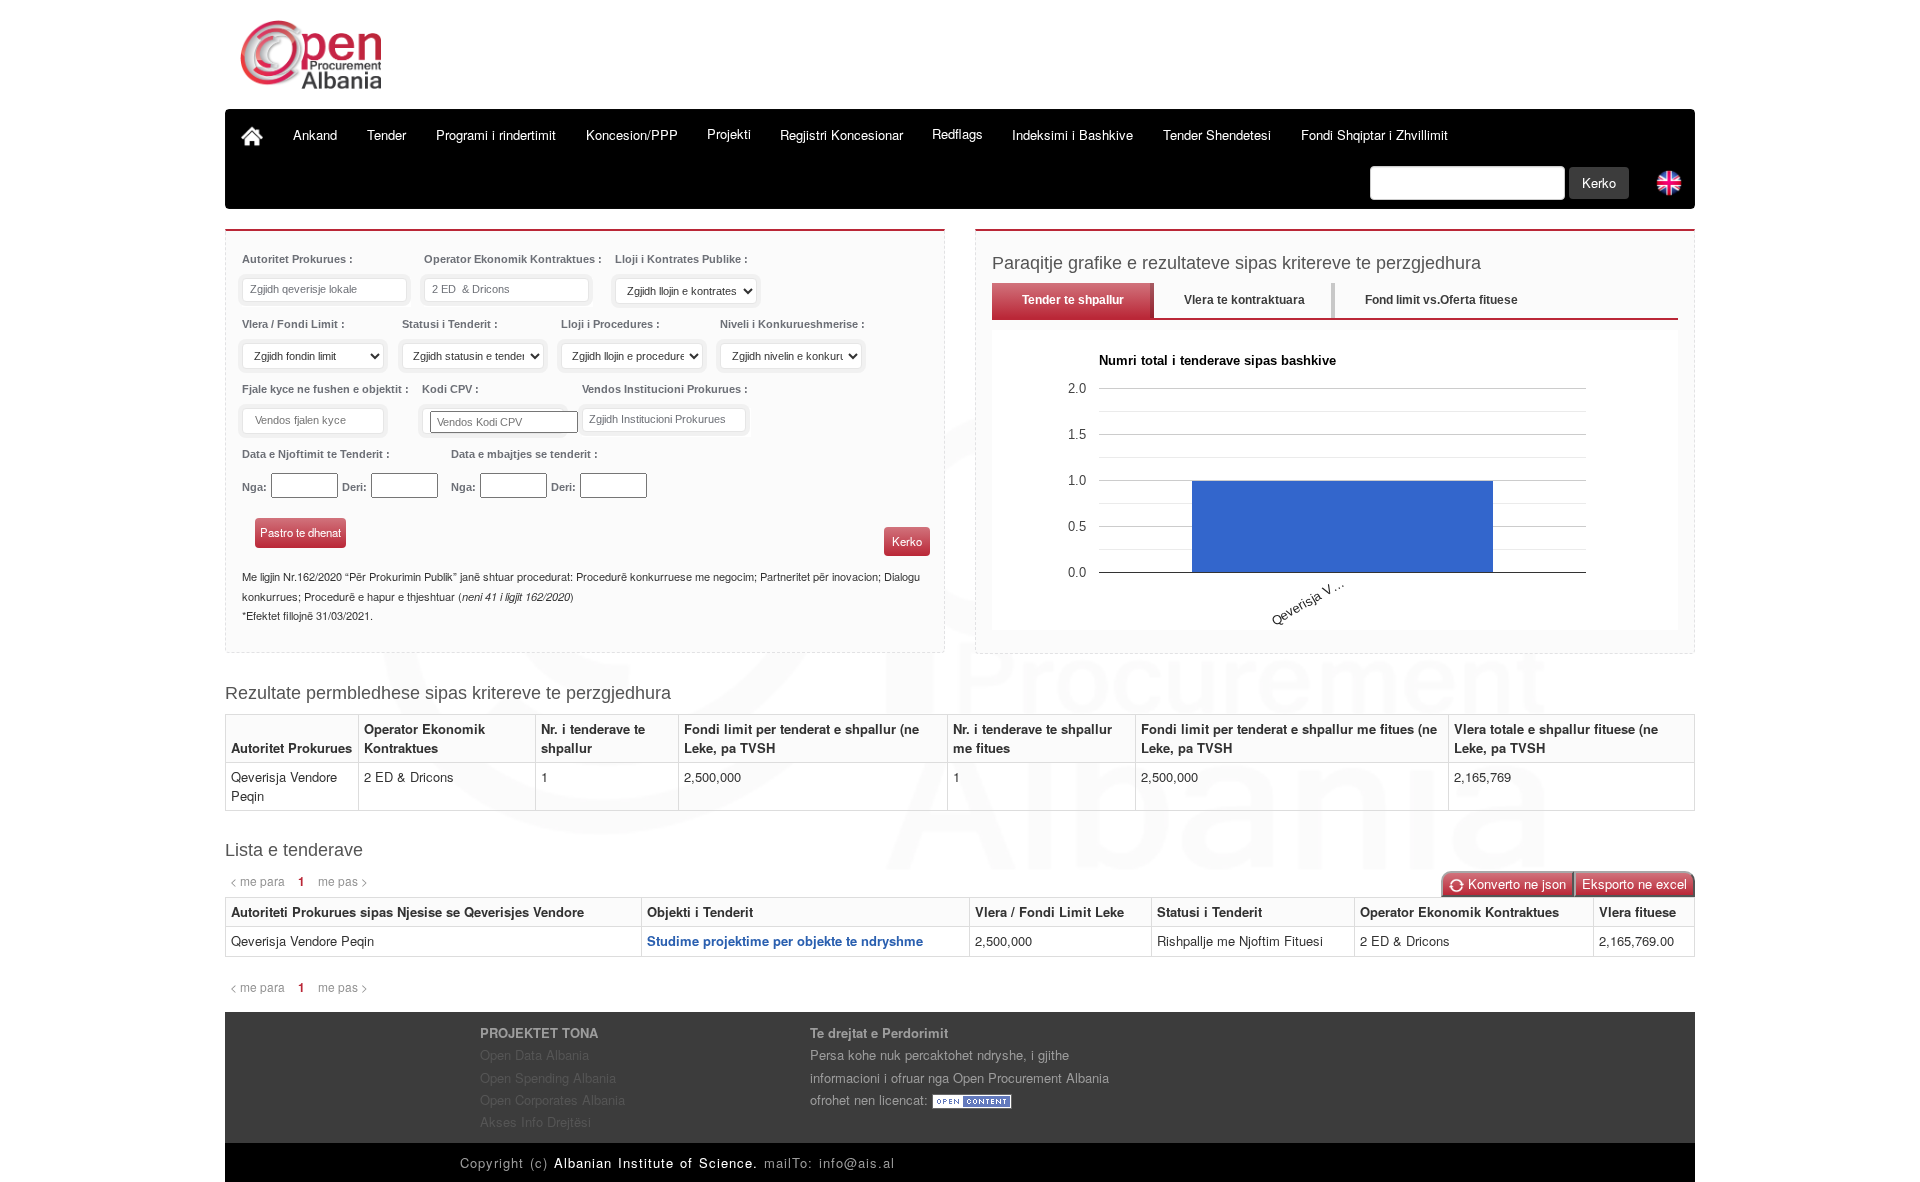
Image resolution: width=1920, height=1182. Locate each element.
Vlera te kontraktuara (1244, 300)
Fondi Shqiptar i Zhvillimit (1374, 134)
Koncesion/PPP (632, 134)
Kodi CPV (448, 389)
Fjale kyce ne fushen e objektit (323, 389)
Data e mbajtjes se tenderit (522, 454)
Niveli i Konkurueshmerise (790, 324)
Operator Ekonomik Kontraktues (511, 259)
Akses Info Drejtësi (535, 1121)
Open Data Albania (534, 1054)
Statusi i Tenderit (448, 324)
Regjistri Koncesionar (841, 134)
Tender (386, 134)
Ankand (315, 134)
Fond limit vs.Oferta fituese (1441, 300)
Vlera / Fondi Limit (291, 324)
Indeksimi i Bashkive (1072, 134)
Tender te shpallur (1073, 300)
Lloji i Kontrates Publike (679, 259)
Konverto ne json (1515, 883)
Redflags (957, 133)
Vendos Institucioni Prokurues (663, 389)
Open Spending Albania (548, 1077)
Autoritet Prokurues (295, 259)
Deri (352, 487)
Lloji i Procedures (608, 324)
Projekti (729, 133)
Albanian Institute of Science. (659, 1162)
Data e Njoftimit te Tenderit (314, 454)
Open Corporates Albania (552, 1099)
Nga (252, 487)
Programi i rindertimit (496, 134)
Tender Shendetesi (1217, 134)
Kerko (1599, 182)
